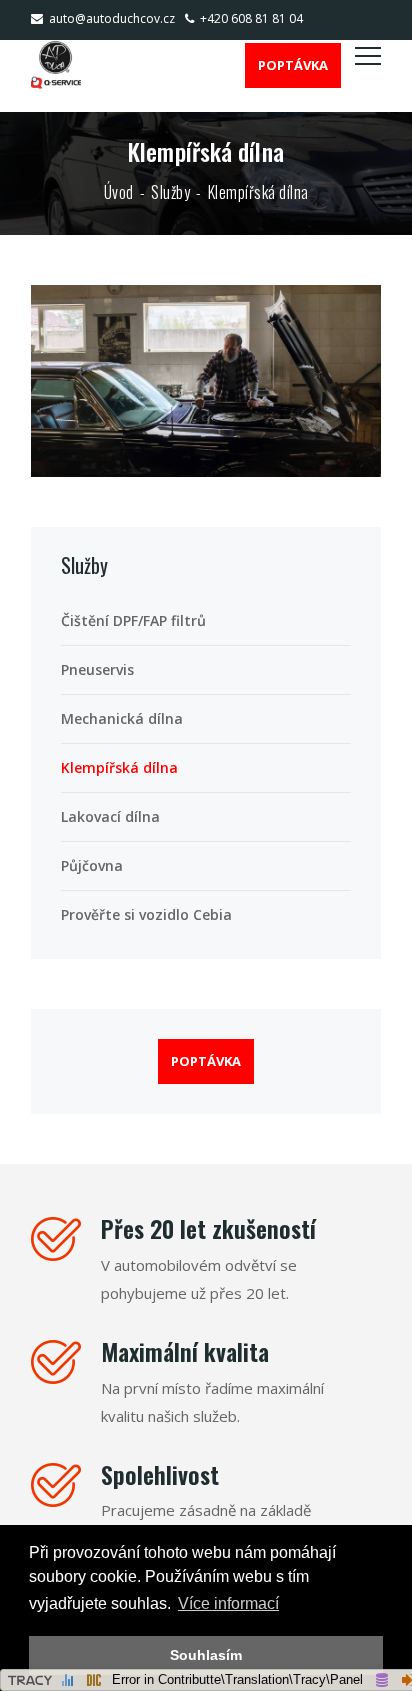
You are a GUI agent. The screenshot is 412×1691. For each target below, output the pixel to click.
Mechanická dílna (122, 718)
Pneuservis (97, 669)
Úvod (119, 192)
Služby (170, 192)
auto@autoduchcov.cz (112, 18)
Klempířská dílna (119, 767)
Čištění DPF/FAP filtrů (133, 620)
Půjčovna (92, 865)
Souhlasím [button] (206, 1655)
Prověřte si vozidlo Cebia (146, 914)
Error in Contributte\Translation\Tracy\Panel (237, 1679)
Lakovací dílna (110, 816)
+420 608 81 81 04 (251, 18)
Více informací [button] (228, 1603)
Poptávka (293, 65)
